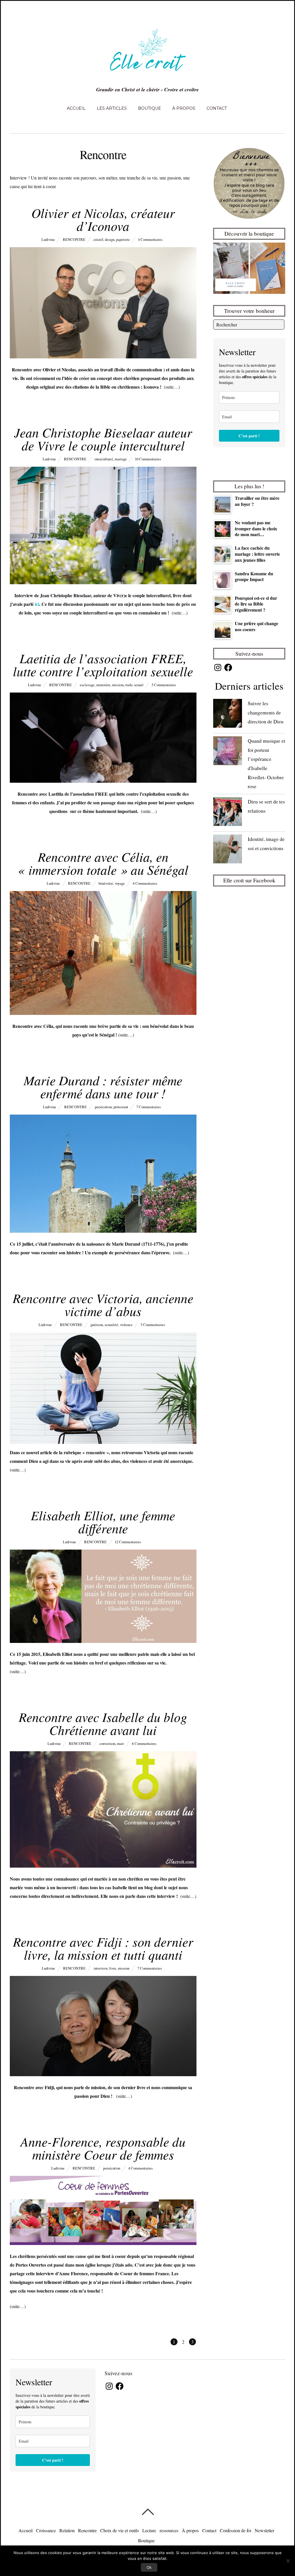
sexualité (111, 1325)
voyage (120, 883)
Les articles (112, 108)
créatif (98, 239)
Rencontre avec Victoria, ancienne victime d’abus (103, 1304)
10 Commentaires (148, 459)
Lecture (149, 2530)
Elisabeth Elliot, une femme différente (103, 1521)
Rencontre (74, 239)
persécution (103, 1107)
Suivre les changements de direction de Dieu (266, 712)
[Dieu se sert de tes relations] (228, 813)
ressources (169, 2530)
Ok (149, 2567)
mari (120, 1743)
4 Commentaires (150, 239)
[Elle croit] (147, 74)
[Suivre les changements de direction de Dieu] (228, 715)
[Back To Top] (148, 2512)
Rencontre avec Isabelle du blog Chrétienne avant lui (103, 1723)
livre (113, 1968)
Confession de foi (236, 2530)
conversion (107, 1743)
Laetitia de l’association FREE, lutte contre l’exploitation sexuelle (103, 664)
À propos (184, 108)
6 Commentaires (145, 883)
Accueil (76, 108)
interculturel (104, 459)
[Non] (288, 2561)
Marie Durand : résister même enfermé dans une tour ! (103, 1086)
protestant (121, 1107)
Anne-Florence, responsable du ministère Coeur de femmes (103, 2148)
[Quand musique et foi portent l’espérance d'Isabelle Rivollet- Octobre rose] (228, 752)
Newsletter (264, 2530)
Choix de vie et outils (120, 2530)
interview (101, 1968)
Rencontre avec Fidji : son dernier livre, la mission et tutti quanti (103, 1948)
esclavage (87, 685)
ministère (103, 685)
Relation (67, 2530)
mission (118, 685)
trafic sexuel (134, 685)
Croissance (46, 2530)
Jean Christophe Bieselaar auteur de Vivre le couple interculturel (103, 439)
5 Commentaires (164, 685)
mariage (121, 459)
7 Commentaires (149, 1107)
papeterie (123, 239)
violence (126, 1325)
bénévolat (106, 883)
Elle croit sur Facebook (249, 880)
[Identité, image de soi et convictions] (228, 850)
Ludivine (48, 239)
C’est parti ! (249, 436)
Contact (217, 108)
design (110, 239)
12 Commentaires (128, 1542)
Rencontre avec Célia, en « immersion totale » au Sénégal (103, 863)
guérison (97, 1325)
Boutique (150, 108)
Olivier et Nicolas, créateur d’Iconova (103, 219)
